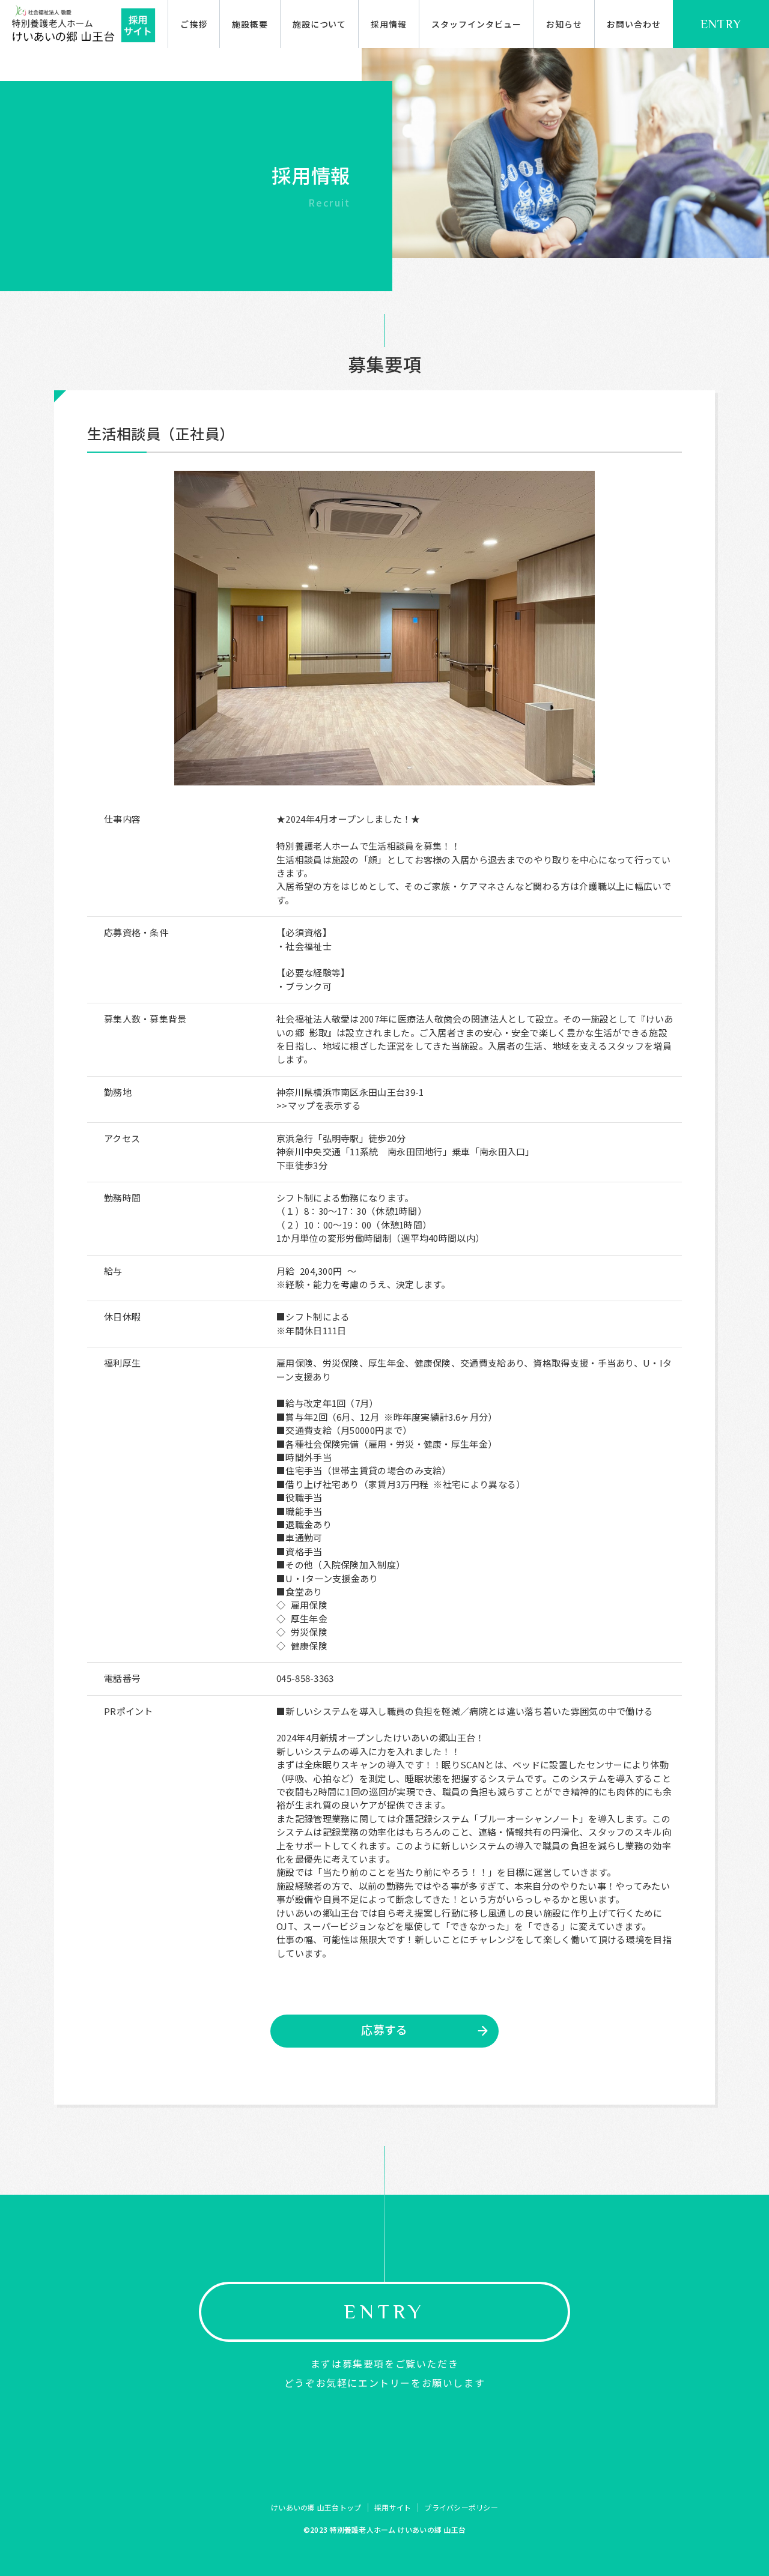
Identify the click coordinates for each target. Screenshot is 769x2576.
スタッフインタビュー (476, 24)
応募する (384, 2029)
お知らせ (564, 24)
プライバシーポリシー (461, 2507)
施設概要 (250, 24)
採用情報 (389, 24)
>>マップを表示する (319, 1105)
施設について (320, 24)
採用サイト (393, 2507)
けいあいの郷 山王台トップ (316, 2507)
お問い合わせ (634, 24)
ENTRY (721, 24)
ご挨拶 (194, 24)
